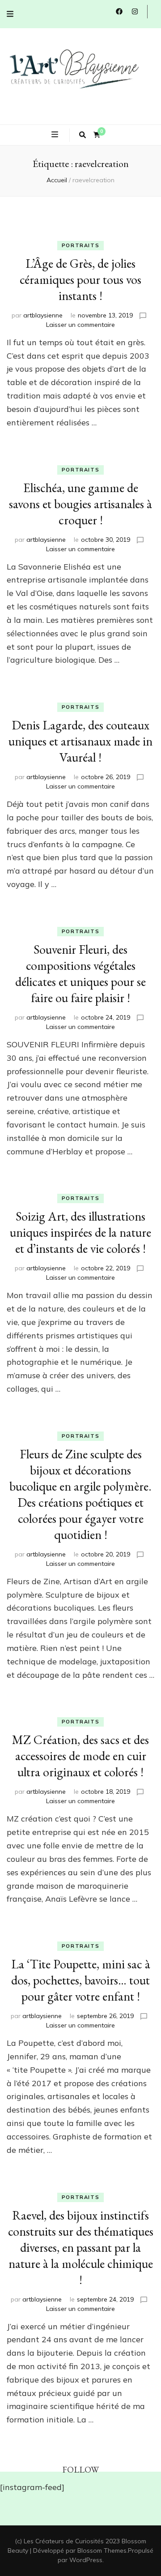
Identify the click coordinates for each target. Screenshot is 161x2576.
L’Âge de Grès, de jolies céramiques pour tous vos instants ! (80, 279)
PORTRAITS (81, 245)
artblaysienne (43, 315)
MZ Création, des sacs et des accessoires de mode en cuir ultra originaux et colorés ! (80, 1756)
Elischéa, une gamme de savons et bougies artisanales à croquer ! (80, 504)
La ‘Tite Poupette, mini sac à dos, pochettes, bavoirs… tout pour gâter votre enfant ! (81, 1980)
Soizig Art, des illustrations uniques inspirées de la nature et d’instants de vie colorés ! (80, 1232)
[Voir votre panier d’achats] (97, 135)
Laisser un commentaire (80, 325)
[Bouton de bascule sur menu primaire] (56, 134)
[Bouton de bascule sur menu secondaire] (10, 14)
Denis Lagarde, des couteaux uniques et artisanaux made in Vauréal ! (80, 741)
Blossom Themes (102, 2550)
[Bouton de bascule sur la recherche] (83, 135)
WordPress (86, 2560)
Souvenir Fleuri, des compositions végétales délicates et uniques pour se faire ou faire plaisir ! (80, 973)
